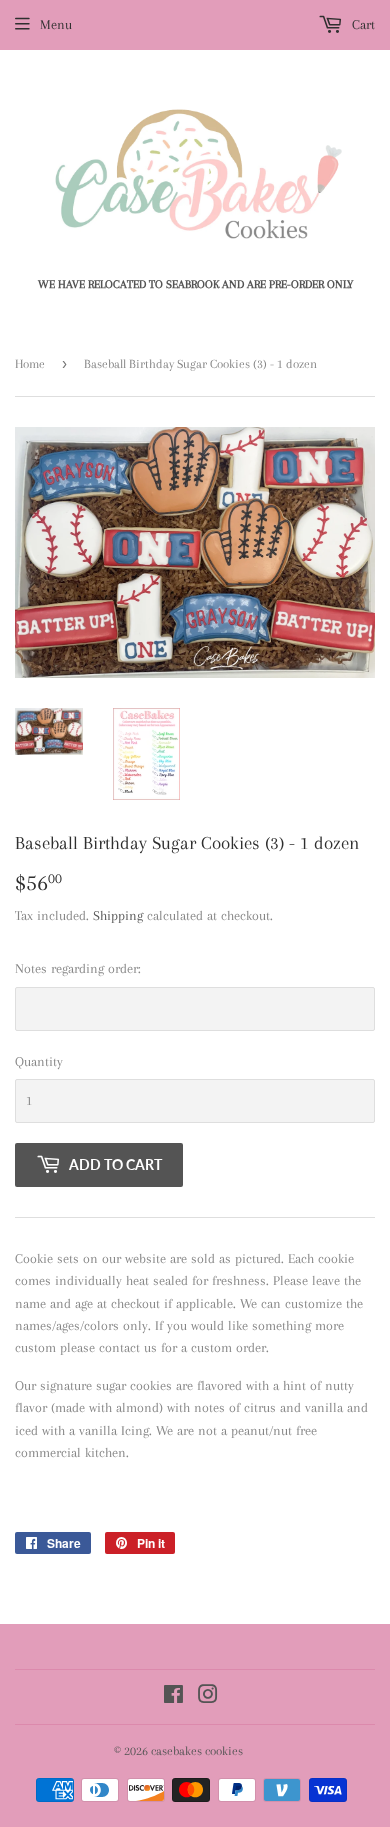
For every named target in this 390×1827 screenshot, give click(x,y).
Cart (361, 24)
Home (30, 364)
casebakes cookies (197, 1751)
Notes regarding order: (78, 968)
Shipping (118, 915)
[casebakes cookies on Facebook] (173, 1697)
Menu (56, 24)
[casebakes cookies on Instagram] (208, 1697)
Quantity (39, 1061)
